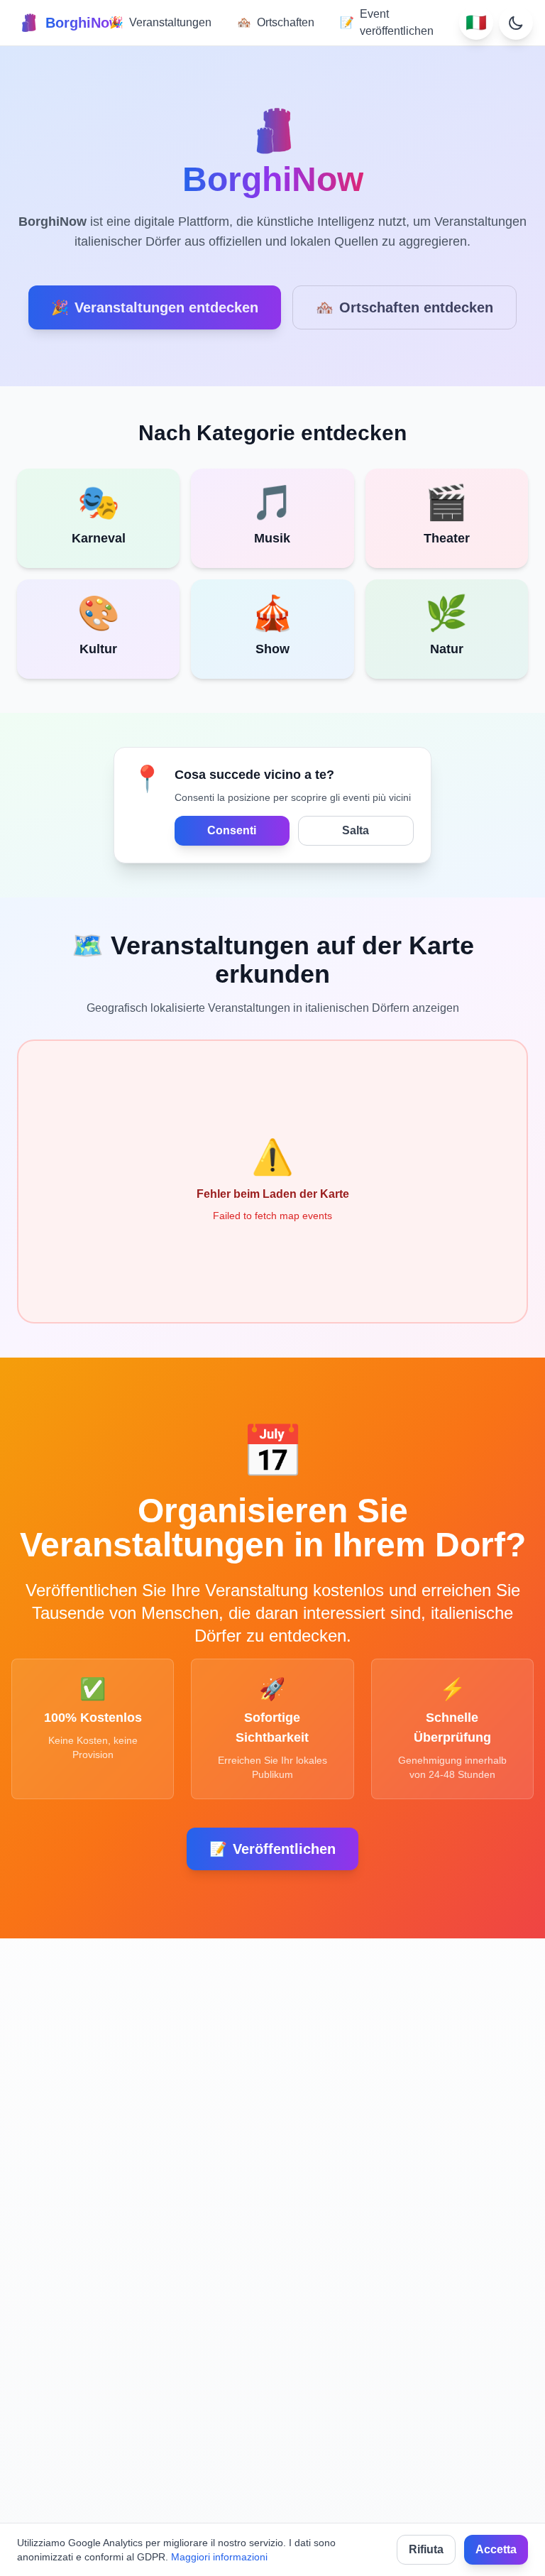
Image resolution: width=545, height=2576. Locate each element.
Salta (356, 830)
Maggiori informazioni (219, 2557)
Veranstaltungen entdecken (155, 307)
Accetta (496, 2549)
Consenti (232, 830)
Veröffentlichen (272, 1849)
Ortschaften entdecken (404, 307)
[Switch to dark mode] (516, 23)
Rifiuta (426, 2549)
